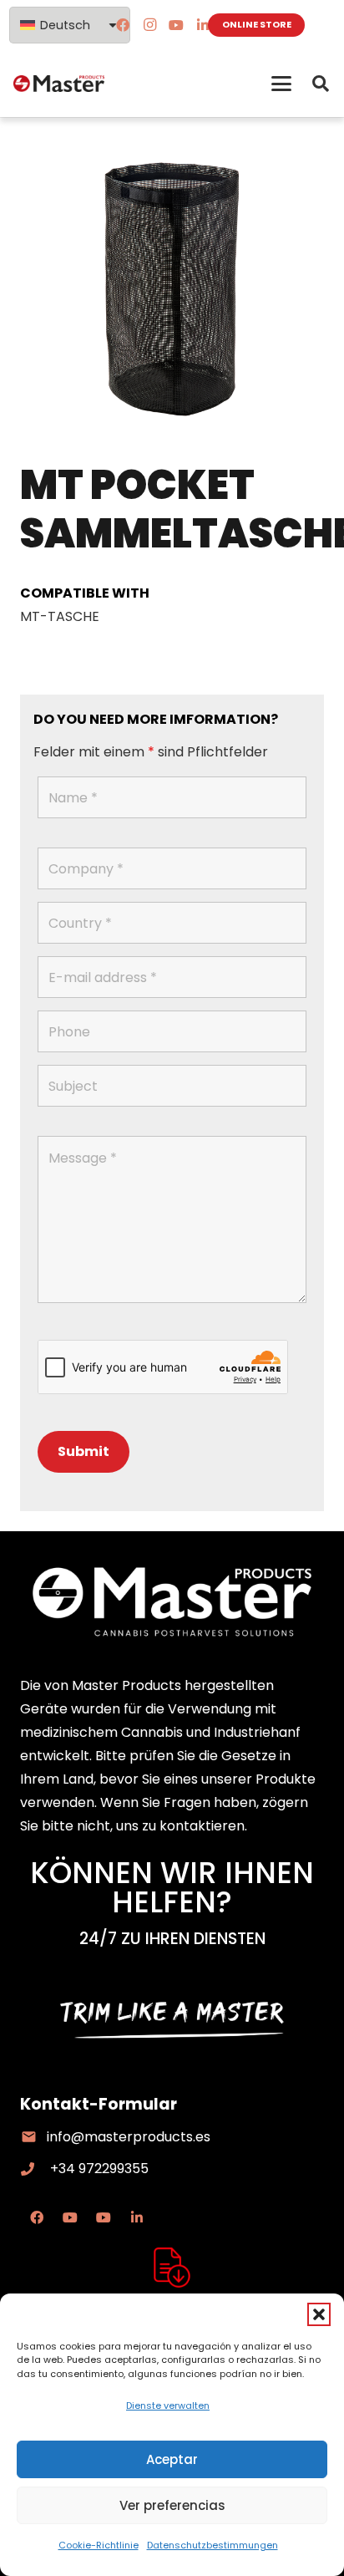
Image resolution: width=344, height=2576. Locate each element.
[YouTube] (176, 25)
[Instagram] (149, 25)
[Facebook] (123, 25)
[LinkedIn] (203, 25)
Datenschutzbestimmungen (212, 2545)
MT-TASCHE (60, 616)
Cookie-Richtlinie (99, 2545)
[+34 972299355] (35, 2169)
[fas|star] (172, 2268)
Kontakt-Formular (99, 2104)
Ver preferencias (172, 2505)
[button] (319, 2314)
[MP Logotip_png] (59, 84)
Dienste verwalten (168, 2405)
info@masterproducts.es (129, 2137)
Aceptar (172, 2459)
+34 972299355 (99, 2169)
